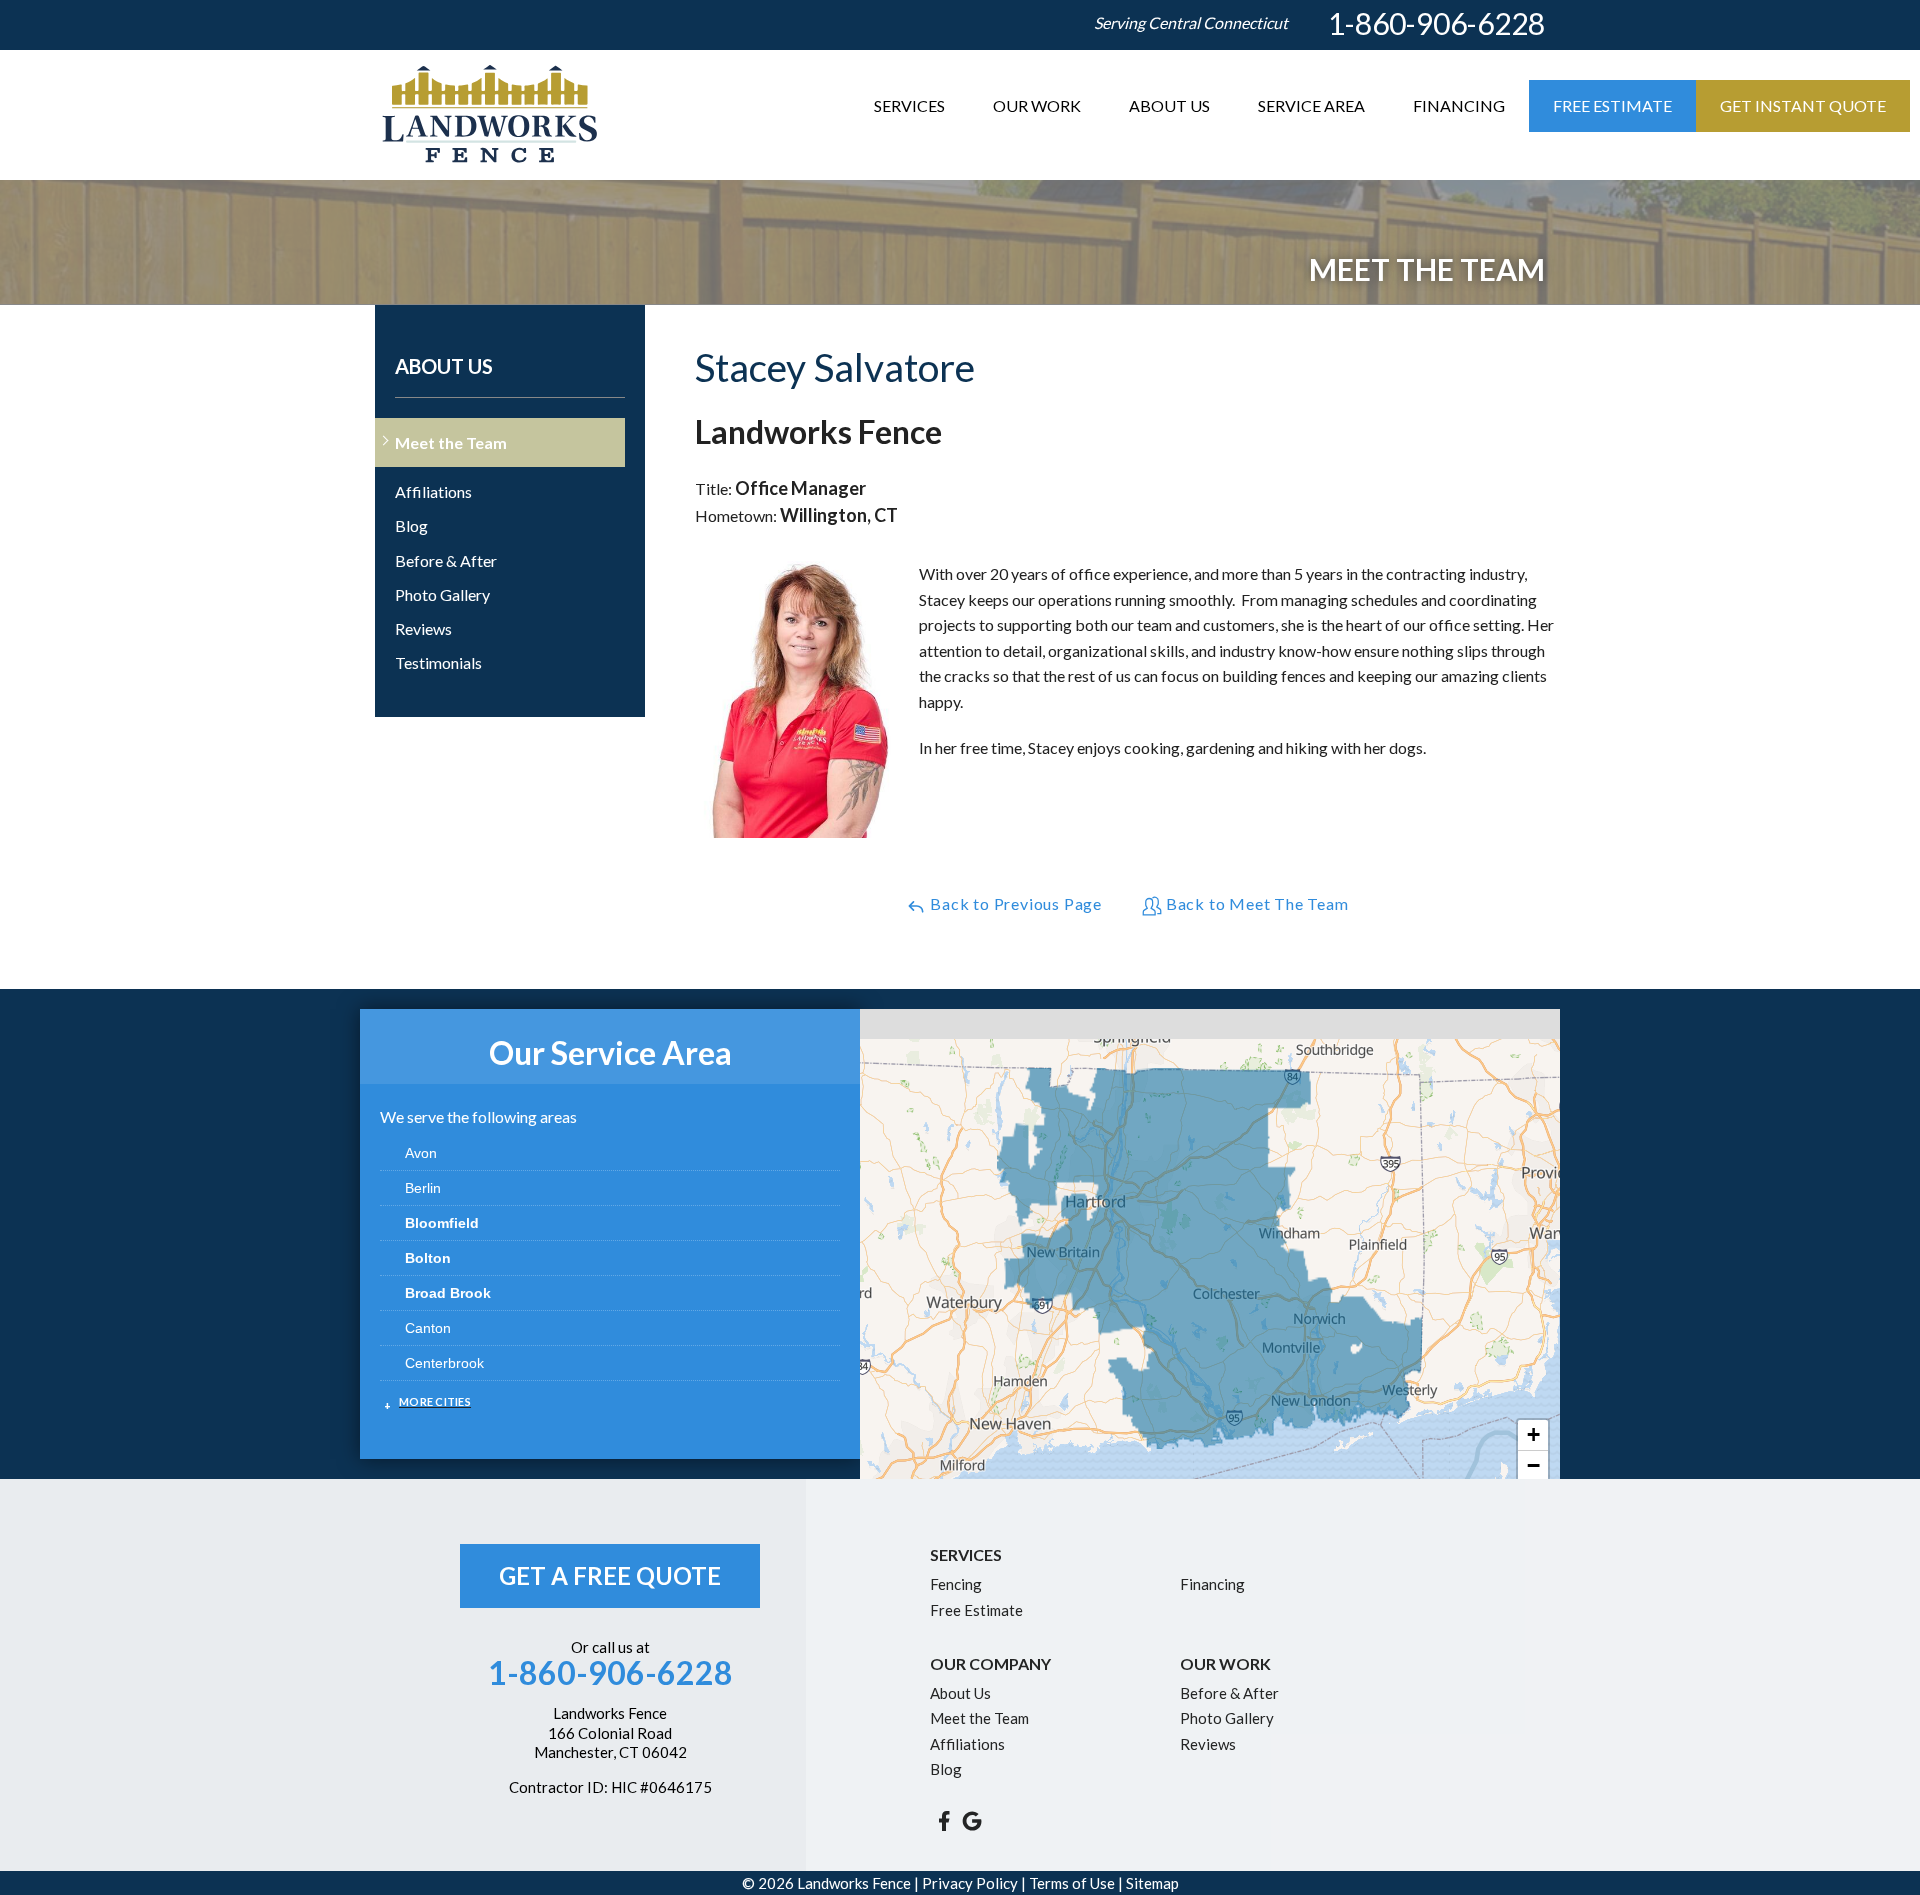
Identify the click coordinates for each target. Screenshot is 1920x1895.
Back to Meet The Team (1255, 903)
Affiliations (433, 491)
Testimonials (438, 662)
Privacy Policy (970, 1883)
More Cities (435, 1401)
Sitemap (1152, 1883)
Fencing (956, 1584)
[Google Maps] (972, 1821)
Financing (1459, 105)
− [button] (1533, 1465)
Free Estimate (1612, 105)
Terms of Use (1072, 1883)
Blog (411, 525)
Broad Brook (448, 1293)
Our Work (1037, 105)
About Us (1169, 105)
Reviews (423, 628)
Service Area (1311, 105)
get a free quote (610, 1575)
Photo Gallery (442, 594)
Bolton (428, 1258)
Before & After (446, 560)
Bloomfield (442, 1223)
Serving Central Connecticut (1191, 22)
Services (909, 105)
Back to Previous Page (1014, 903)
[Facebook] (944, 1821)
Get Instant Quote (1803, 105)
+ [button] (1533, 1434)
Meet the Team (451, 442)
